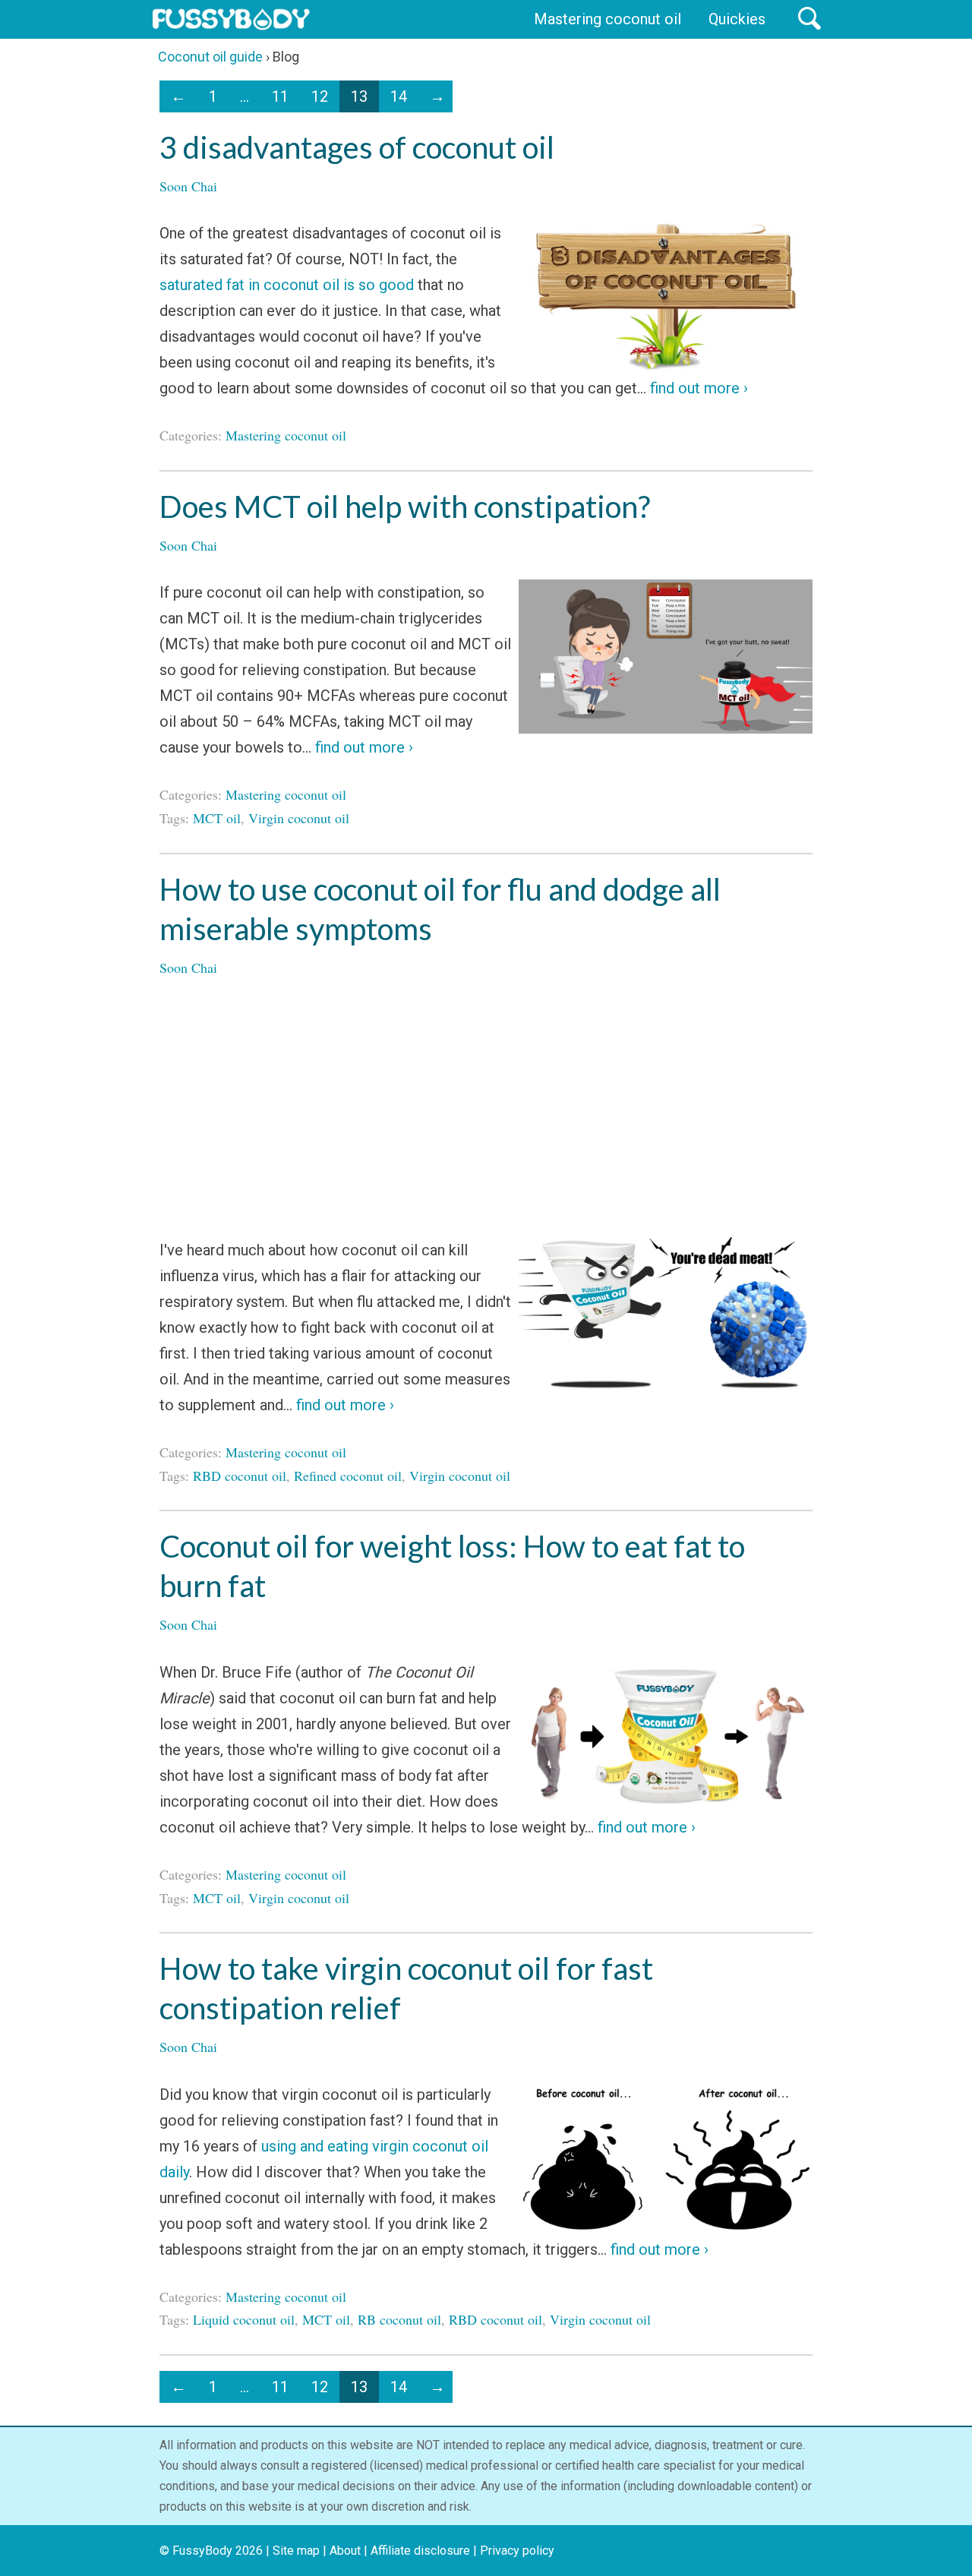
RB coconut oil (399, 2319)
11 (280, 96)
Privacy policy (517, 2551)
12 (320, 96)
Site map (296, 2551)
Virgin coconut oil (299, 818)
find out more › (697, 388)
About (345, 2551)
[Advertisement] (486, 1108)
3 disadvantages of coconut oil (357, 147)
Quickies (737, 19)
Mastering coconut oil (607, 19)
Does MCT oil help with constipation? (405, 507)
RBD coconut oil (240, 1476)
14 (399, 96)
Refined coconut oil (348, 1476)
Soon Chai (188, 186)
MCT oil (217, 818)
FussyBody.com (231, 19)
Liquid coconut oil (244, 2319)
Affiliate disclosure (420, 2551)
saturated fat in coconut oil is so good (287, 285)
